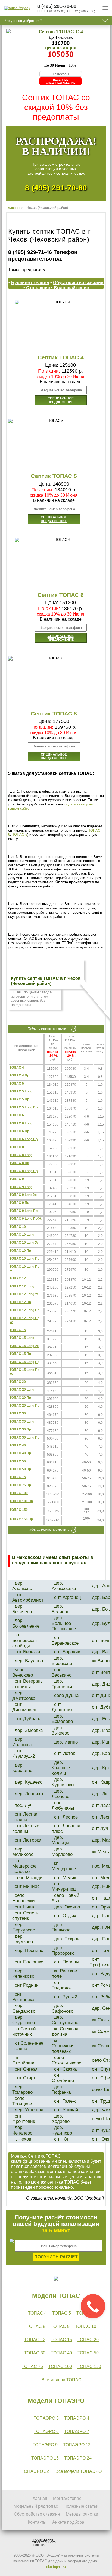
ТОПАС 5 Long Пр (24, 1107)
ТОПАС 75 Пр (20, 1485)
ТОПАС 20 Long (22, 1390)
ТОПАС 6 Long (21, 1123)
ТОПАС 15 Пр (20, 1354)
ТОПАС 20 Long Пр (24, 1406)
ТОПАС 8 (17, 1147)
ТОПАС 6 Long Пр (24, 1139)
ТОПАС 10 (18, 1227)
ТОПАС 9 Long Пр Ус (26, 1219)
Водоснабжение (71, 288)
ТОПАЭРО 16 (45, 2458)
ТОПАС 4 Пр (19, 1075)
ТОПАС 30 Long (22, 1422)
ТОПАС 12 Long (22, 1286)
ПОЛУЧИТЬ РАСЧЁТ (56, 2257)
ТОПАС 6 (17, 1115)
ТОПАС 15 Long (22, 1338)
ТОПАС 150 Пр (21, 1519)
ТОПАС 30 (18, 1413)
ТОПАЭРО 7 (77, 2432)
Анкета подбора (68, 2522)
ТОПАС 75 (18, 1477)
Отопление (38, 288)
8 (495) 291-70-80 (56, 188)
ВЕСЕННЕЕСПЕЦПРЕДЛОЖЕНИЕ (61, 81)
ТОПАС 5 (20, 835)
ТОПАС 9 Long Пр (24, 1211)
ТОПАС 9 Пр (19, 1203)
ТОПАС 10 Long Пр (24, 1258)
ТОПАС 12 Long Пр (24, 1310)
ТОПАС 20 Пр (20, 1398)
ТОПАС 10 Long (22, 1235)
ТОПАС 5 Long (21, 1091)
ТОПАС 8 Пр (19, 1163)
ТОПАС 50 (18, 1461)
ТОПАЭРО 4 (77, 2418)
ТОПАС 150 (19, 1510)
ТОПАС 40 (18, 1445)
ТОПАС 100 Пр (21, 1501)
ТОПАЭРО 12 (77, 2445)
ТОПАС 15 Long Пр (24, 1362)
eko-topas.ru (56, 2567)
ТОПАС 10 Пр (20, 1251)
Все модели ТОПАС (62, 2380)
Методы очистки (82, 2514)
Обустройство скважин (78, 283)
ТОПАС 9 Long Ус (23, 1195)
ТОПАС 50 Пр (20, 1469)
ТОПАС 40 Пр (20, 1453)
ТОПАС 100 (19, 1493)
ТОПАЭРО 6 (46, 2432)
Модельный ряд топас (36, 2506)
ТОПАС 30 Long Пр (24, 1437)
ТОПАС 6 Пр (19, 1131)
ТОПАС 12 (18, 1278)
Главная (13, 208)
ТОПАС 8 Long (21, 1155)
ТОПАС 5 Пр (19, 1099)
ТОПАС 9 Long (21, 1187)
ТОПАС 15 (18, 1330)
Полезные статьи (81, 2506)
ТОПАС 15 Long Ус (24, 1346)
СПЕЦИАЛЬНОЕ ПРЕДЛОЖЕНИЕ (61, 400)
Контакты (37, 2522)
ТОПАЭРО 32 (35, 2471)
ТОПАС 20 (18, 1382)
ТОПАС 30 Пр (20, 1429)
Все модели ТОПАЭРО (79, 2471)
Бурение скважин (30, 283)
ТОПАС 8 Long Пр (24, 1171)
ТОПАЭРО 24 (78, 2458)
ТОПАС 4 (17, 1068)
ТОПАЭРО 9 (45, 2445)
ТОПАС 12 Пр (20, 1302)
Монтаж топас (67, 2498)
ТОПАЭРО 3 (46, 2418)
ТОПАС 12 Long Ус (24, 1294)
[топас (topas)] (17, 8)
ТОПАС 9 (17, 1179)
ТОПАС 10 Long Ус (24, 1243)
